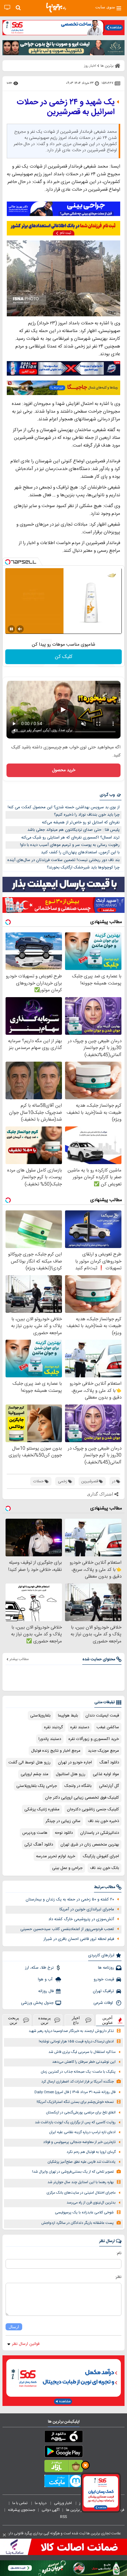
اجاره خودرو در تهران (75, 1762)
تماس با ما (20, 2503)
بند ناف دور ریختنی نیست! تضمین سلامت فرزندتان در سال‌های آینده (63, 860)
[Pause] (11, 629)
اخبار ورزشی (63, 2503)
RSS (63, 2517)
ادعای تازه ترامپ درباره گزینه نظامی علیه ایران (82, 2132)
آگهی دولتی (51, 2510)
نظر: (118, 2277)
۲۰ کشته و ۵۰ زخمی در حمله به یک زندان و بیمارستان (70, 1900)
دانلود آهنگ (109, 1762)
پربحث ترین (14, 2020)
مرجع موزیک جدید (103, 1751)
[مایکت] (63, 2482)
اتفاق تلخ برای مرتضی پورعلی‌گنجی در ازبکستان (81, 2113)
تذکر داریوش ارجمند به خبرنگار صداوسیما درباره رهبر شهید (71, 2031)
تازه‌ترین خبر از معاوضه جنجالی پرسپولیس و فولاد (79, 2142)
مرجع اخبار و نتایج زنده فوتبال (56, 1751)
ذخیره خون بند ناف (103, 1821)
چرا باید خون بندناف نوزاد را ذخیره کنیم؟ (87, 815)
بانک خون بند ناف (104, 1868)
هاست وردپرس (35, 1833)
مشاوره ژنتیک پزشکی (42, 1809)
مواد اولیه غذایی (106, 1774)
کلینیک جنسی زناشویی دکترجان (93, 1809)
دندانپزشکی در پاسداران (100, 1833)
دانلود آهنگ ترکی (39, 1845)
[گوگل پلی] (63, 2453)
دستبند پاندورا (50, 1739)
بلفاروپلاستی (40, 1716)
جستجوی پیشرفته (22, 2510)
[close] (4, 2535)
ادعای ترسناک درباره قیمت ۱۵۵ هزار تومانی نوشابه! (76, 2042)
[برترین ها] (56, 8)
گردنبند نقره (53, 1727)
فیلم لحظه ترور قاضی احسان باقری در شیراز (79, 1939)
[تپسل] (8, 562)
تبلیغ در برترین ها (79, 2510)
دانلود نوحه (64, 1833)
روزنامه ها (106, 1968)
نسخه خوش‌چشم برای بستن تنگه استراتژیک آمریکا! (75, 2102)
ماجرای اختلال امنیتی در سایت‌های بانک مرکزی (81, 2193)
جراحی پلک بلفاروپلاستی (37, 1786)
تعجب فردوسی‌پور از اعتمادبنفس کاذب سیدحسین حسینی (67, 1929)
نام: (119, 2253)
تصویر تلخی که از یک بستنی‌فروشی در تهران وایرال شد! (73, 2172)
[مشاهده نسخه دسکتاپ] (7, 8)
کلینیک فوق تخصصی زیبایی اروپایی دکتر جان (82, 1798)
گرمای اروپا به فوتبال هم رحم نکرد (91, 2152)
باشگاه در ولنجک (78, 1786)
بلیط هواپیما (68, 1716)
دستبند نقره (80, 1727)
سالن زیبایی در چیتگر (63, 1821)
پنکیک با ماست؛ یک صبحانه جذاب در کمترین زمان (78, 2072)
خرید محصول (64, 770)
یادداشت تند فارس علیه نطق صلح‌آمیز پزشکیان (82, 2162)
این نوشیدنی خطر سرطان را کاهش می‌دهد (84, 2062)
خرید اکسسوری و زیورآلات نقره (94, 1739)
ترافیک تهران (103, 1991)
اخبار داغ (76, 2020)
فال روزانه (46, 1991)
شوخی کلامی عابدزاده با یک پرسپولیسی (84, 2213)
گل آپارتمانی (109, 1786)
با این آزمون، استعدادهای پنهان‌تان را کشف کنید (80, 852)
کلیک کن (64, 657)
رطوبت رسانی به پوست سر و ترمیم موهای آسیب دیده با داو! (70, 845)
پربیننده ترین (45, 2020)
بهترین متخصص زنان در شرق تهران (90, 1845)
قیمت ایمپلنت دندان (102, 1716)
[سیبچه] (63, 2438)
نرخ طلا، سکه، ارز (39, 1968)
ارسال (14, 2327)
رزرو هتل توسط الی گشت (29, 1762)
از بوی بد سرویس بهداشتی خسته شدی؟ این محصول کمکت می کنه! (64, 807)
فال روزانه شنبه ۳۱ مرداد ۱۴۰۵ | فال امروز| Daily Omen (75, 2092)
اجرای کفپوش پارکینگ (101, 1856)
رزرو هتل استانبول (71, 1774)
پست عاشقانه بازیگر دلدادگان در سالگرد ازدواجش (78, 2223)
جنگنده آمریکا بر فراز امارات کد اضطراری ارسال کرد (78, 2082)
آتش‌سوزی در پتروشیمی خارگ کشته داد (81, 1919)
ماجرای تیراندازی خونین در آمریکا (87, 1909)
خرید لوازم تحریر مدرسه (56, 1856)
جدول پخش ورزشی (37, 2003)
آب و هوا (46, 1979)
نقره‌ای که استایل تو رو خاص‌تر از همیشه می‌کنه (81, 822)
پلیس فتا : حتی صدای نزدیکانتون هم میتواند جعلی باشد (74, 830)
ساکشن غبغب (108, 1727)
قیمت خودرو (104, 1979)
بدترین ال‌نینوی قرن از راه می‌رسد (91, 2203)
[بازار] (63, 2467)
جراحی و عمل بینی (67, 1868)
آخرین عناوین (108, 2020)
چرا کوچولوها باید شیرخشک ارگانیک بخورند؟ (83, 868)
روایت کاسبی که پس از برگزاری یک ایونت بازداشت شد (75, 2122)
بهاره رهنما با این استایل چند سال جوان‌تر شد (81, 2182)
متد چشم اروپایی (35, 1774)
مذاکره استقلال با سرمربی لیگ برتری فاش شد (82, 2052)
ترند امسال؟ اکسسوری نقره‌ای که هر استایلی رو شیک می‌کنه (70, 838)
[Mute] (20, 629)
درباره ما (41, 2503)
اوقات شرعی (104, 2003)
